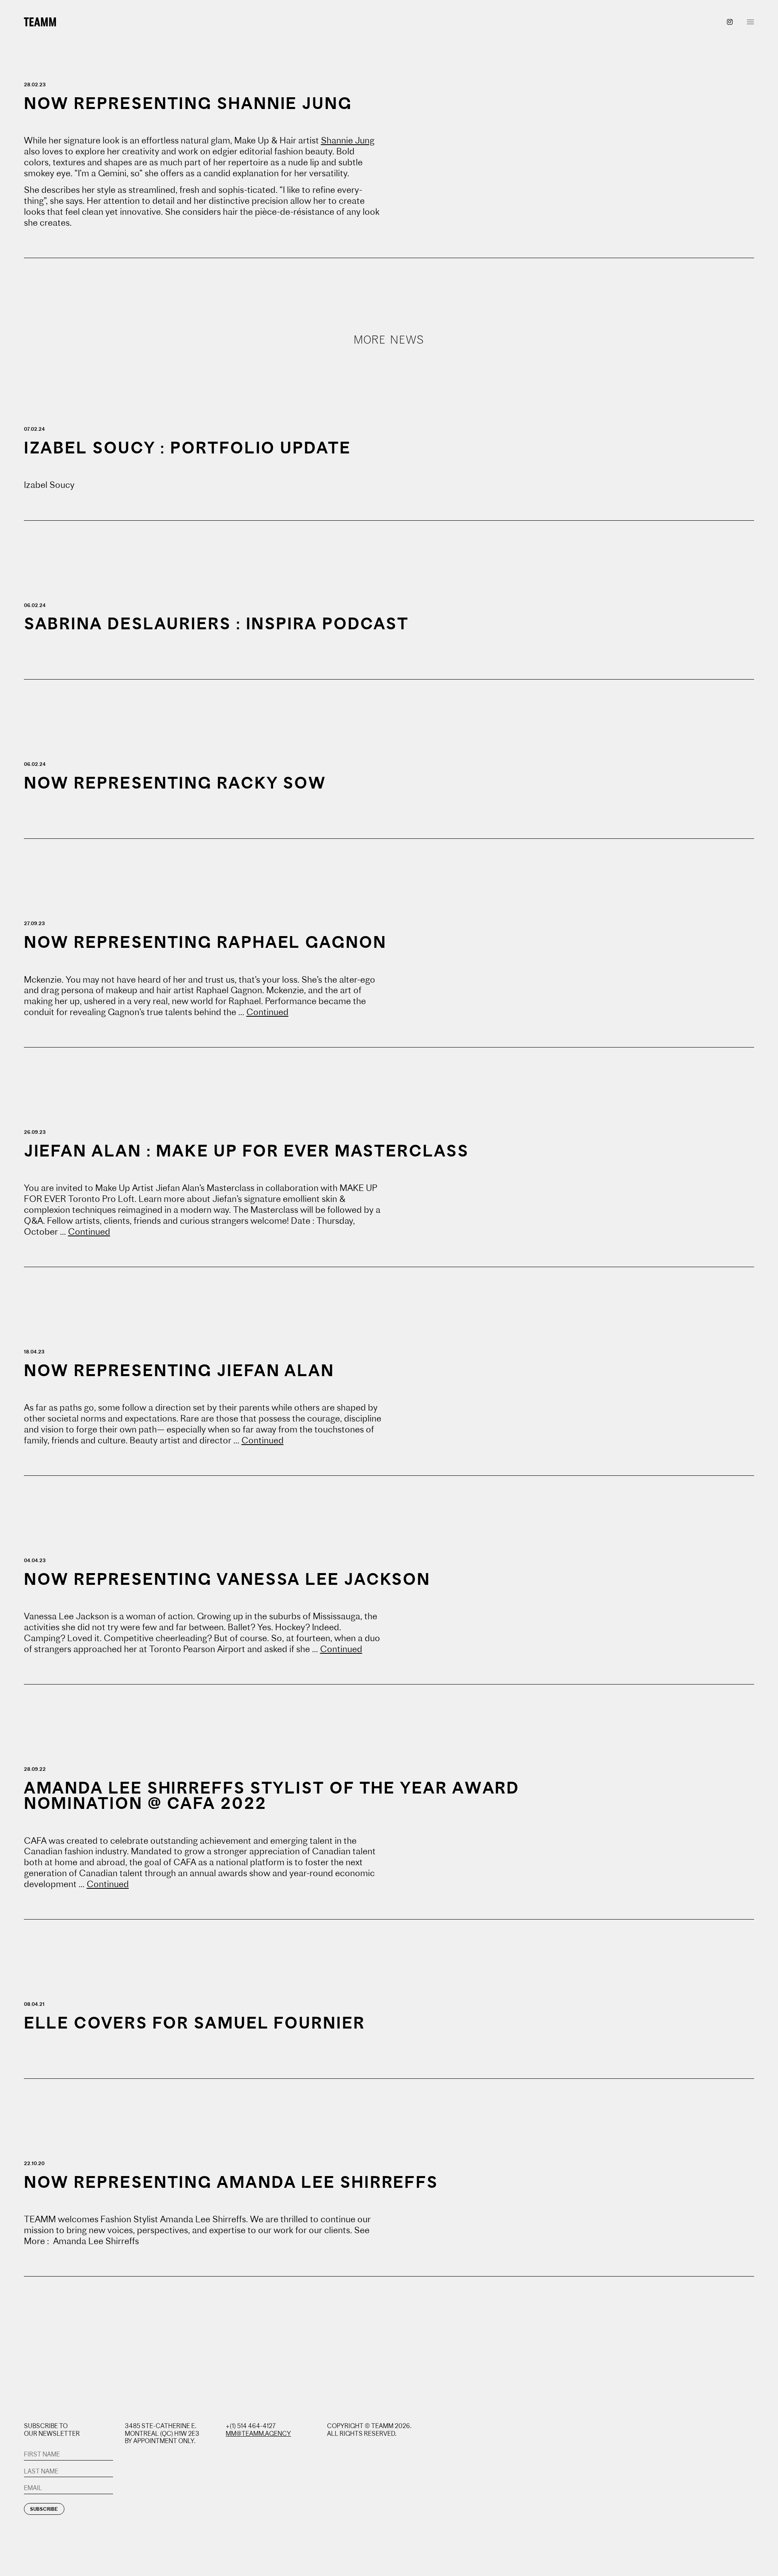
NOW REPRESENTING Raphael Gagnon (205, 942)
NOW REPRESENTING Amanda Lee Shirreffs (231, 2182)
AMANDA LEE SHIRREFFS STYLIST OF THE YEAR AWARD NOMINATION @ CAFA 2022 (272, 1796)
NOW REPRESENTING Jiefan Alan (179, 1370)
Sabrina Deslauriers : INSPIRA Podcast (216, 623)
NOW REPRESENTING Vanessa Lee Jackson (227, 1579)
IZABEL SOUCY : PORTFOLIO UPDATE (187, 448)
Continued (267, 1012)
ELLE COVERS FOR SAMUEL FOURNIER (194, 2023)
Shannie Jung (348, 140)
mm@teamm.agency (258, 2434)
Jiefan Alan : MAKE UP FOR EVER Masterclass (246, 1151)
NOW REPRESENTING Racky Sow (175, 783)
